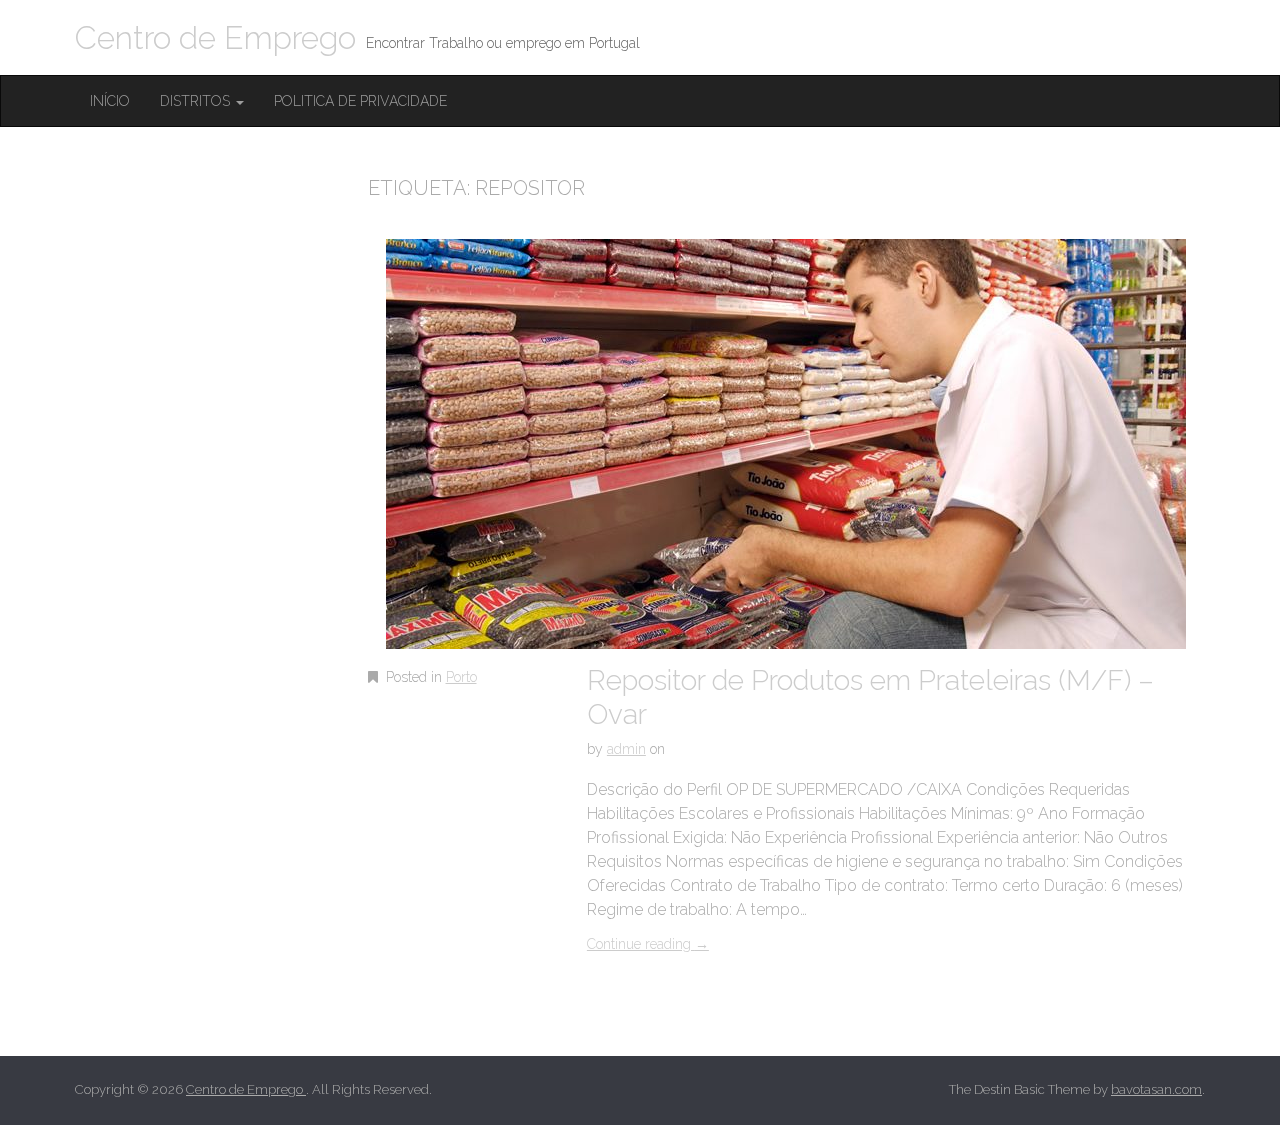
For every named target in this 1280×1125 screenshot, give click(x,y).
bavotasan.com (1156, 1089)
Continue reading (648, 944)
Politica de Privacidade (360, 101)
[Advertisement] (225, 517)
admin (626, 749)
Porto (461, 677)
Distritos (197, 101)
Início (110, 101)
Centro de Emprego (215, 37)
